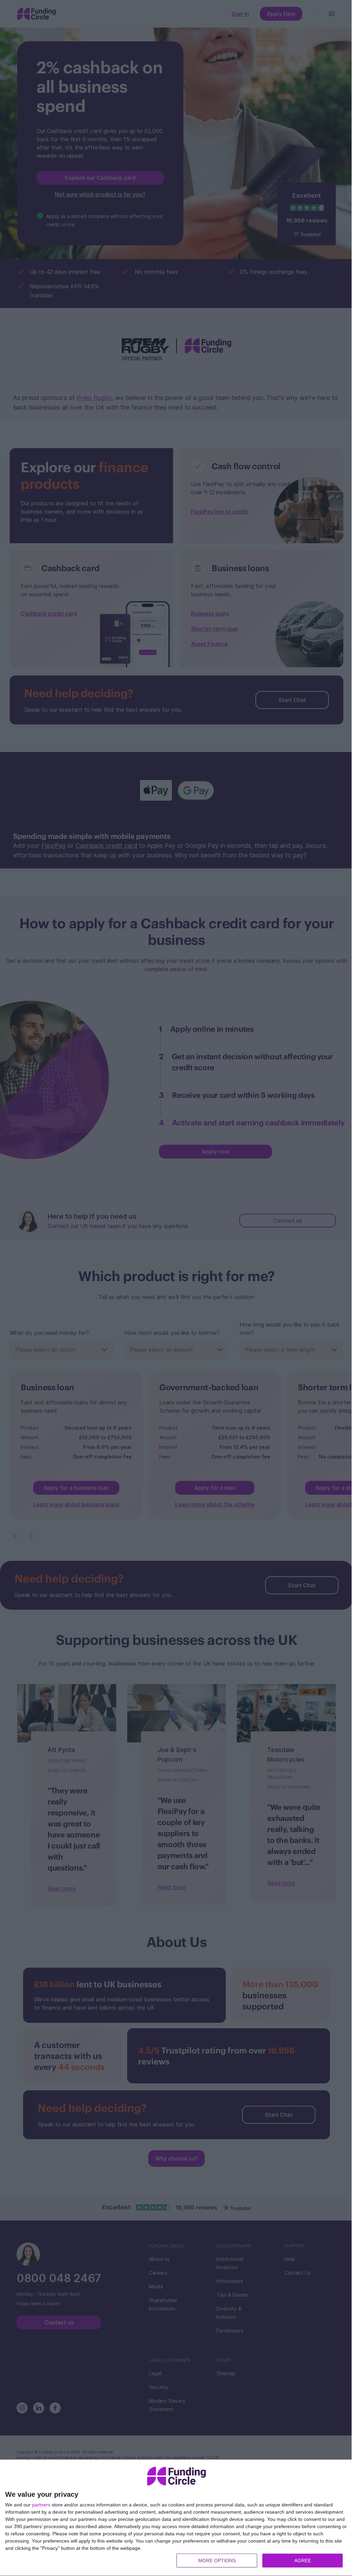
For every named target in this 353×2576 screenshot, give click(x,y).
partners (41, 2505)
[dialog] (176, 2518)
